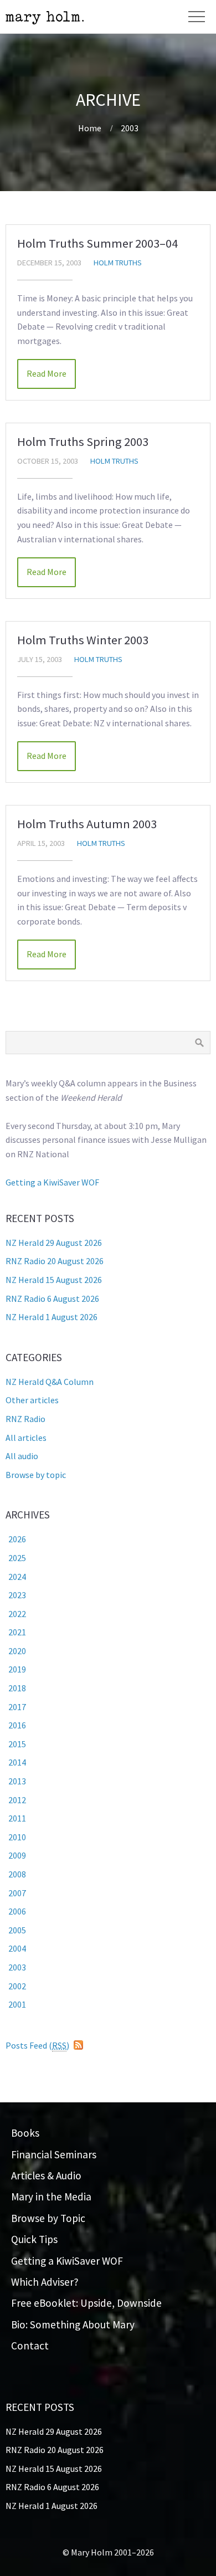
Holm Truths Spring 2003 (83, 442)
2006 (17, 1911)
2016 (17, 1725)
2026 (17, 1539)
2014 (17, 1762)
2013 (17, 1781)
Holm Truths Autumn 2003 (87, 824)
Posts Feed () (37, 2045)
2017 (17, 1707)
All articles (26, 1438)
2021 (17, 1632)
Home (90, 128)
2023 (17, 1595)
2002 (17, 1986)
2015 (17, 1744)
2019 (17, 1669)
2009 (17, 1855)
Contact (30, 2346)
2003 (130, 128)
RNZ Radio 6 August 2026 (52, 1299)
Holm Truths (118, 263)
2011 (17, 1818)
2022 (17, 1614)
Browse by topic (36, 1475)
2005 (17, 1930)
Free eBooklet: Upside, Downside (86, 2303)
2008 (17, 1874)
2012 (17, 1800)
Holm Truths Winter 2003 (83, 640)
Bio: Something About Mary (73, 2324)
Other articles (32, 1400)
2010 (17, 1837)
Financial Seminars (54, 2154)
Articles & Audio (46, 2175)
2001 (17, 2004)
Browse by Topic (48, 2218)
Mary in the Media (51, 2197)
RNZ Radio (25, 1419)
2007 (17, 1893)
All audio (22, 1456)
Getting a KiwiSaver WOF (52, 1182)
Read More (47, 373)
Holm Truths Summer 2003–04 (97, 243)
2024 (17, 1577)
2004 (17, 1948)
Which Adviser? (45, 2282)
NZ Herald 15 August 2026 (54, 1280)
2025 (17, 1558)
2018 (17, 1688)
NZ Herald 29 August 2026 (54, 1243)
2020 (17, 1651)
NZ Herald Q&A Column (50, 1382)
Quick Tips (34, 2239)
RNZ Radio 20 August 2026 (55, 1261)
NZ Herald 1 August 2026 (52, 1317)
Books (25, 2133)
